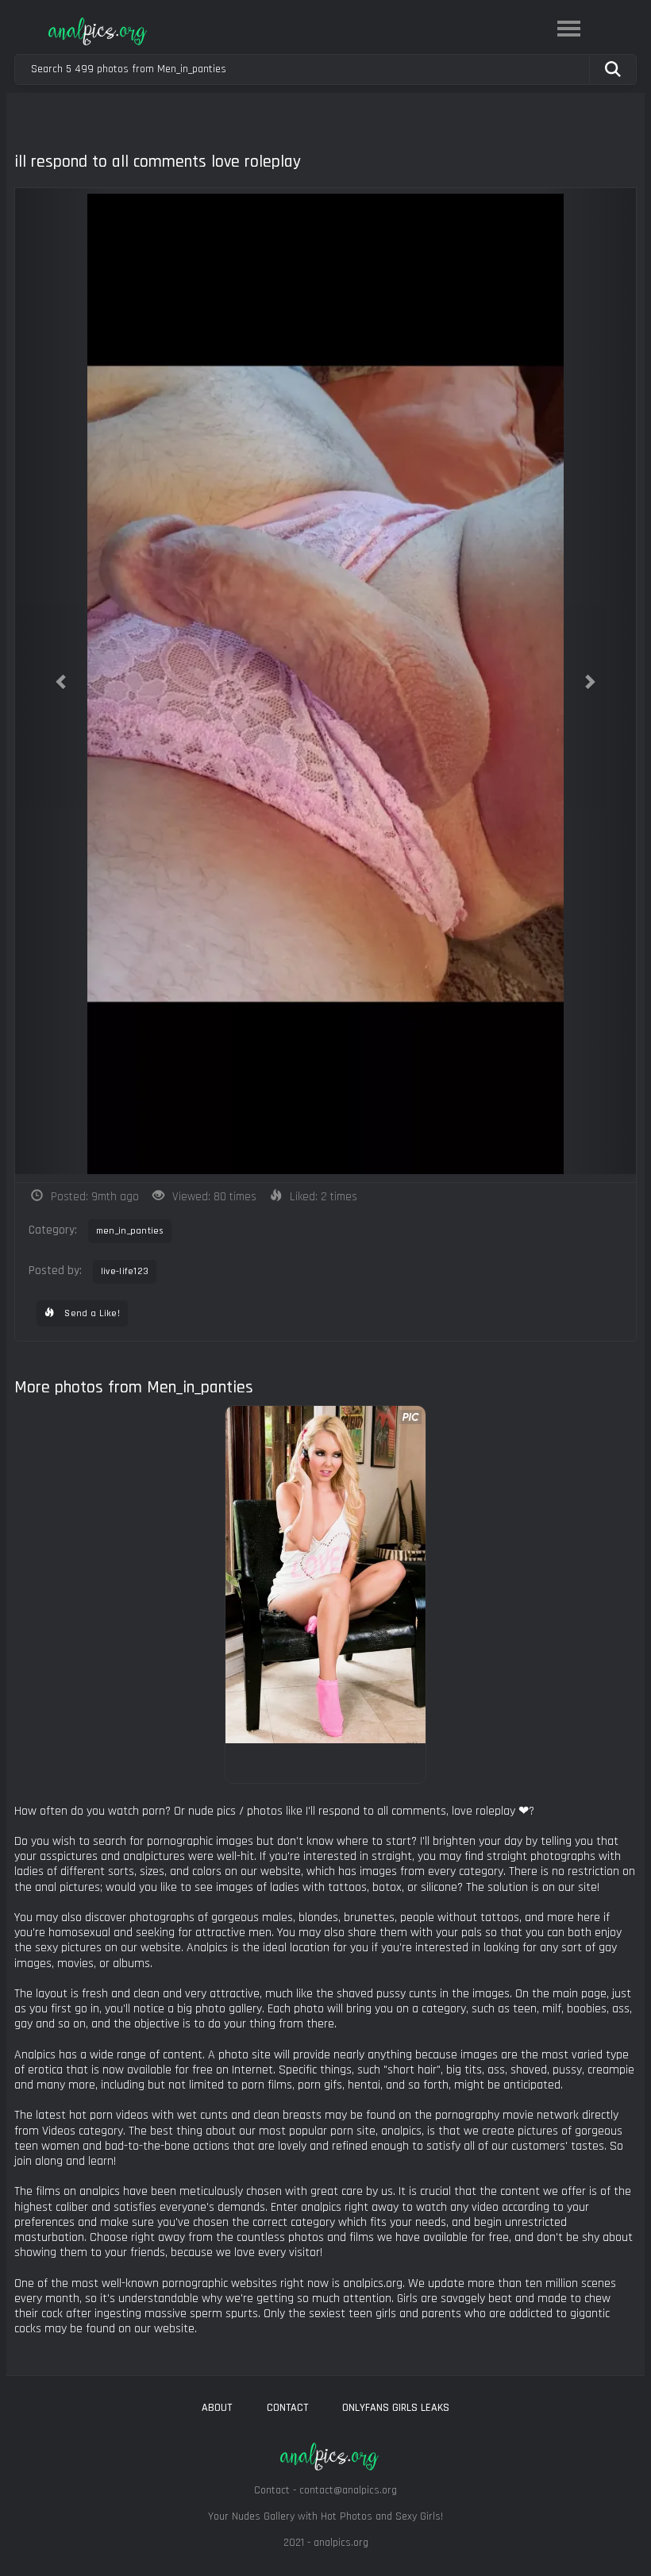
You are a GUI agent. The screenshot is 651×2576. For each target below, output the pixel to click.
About (217, 2408)
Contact (287, 2408)
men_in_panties (130, 1231)
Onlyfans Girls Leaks (396, 2408)
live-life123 (125, 1271)
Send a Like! (91, 1313)
